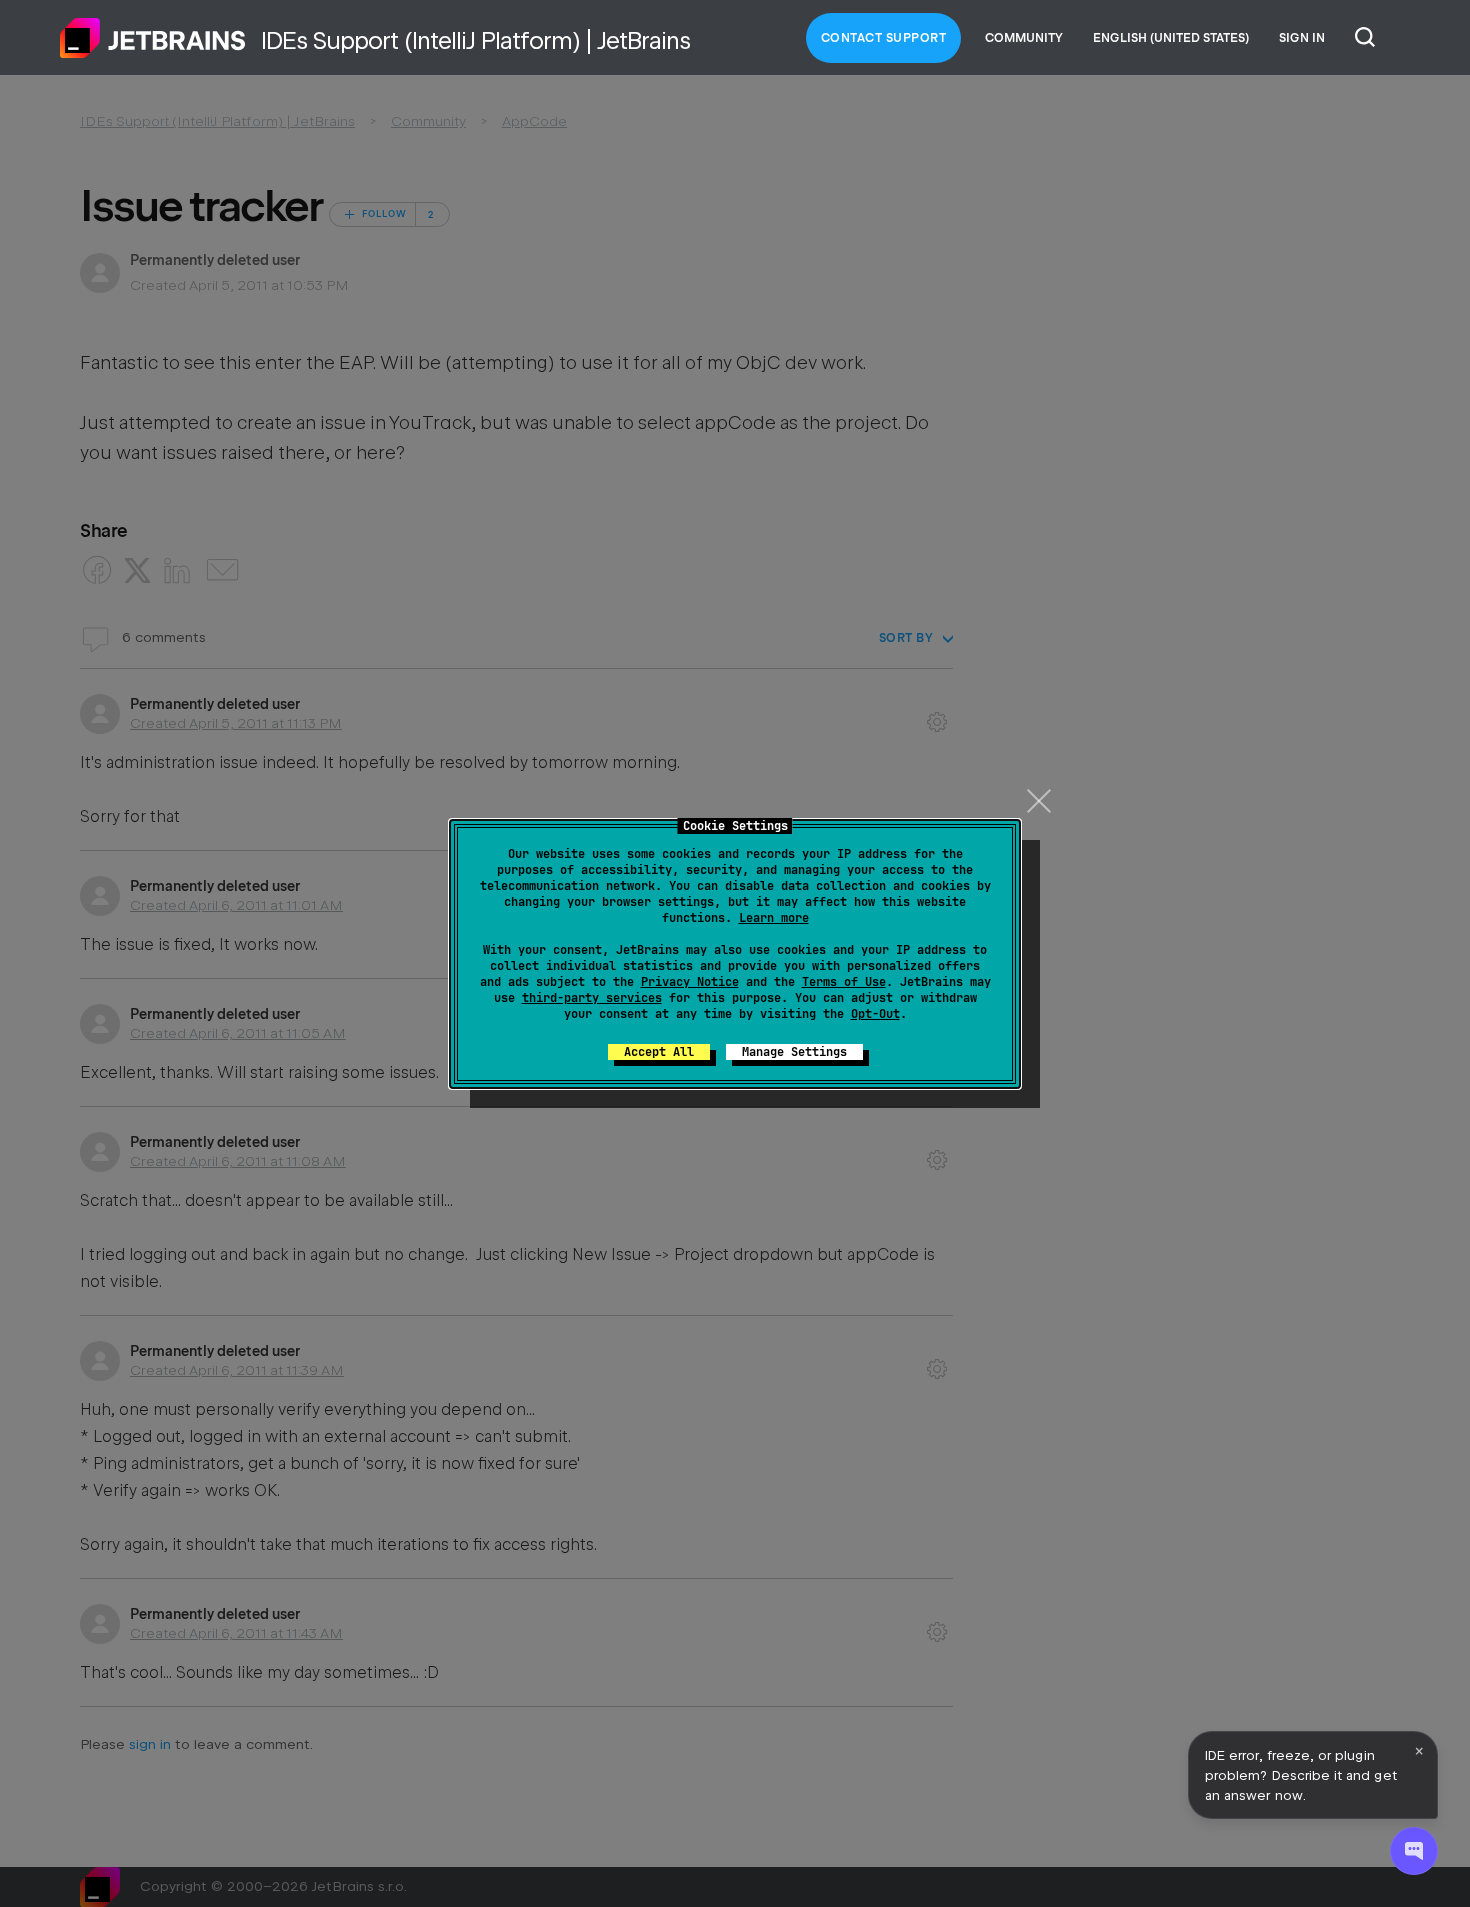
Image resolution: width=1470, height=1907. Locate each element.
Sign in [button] (1302, 38)
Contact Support (884, 38)
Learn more (774, 918)
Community (1024, 38)
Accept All (659, 1052)
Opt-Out (875, 1014)
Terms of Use (844, 982)
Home (153, 38)
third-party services (592, 998)
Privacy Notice (690, 982)
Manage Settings (794, 1052)
